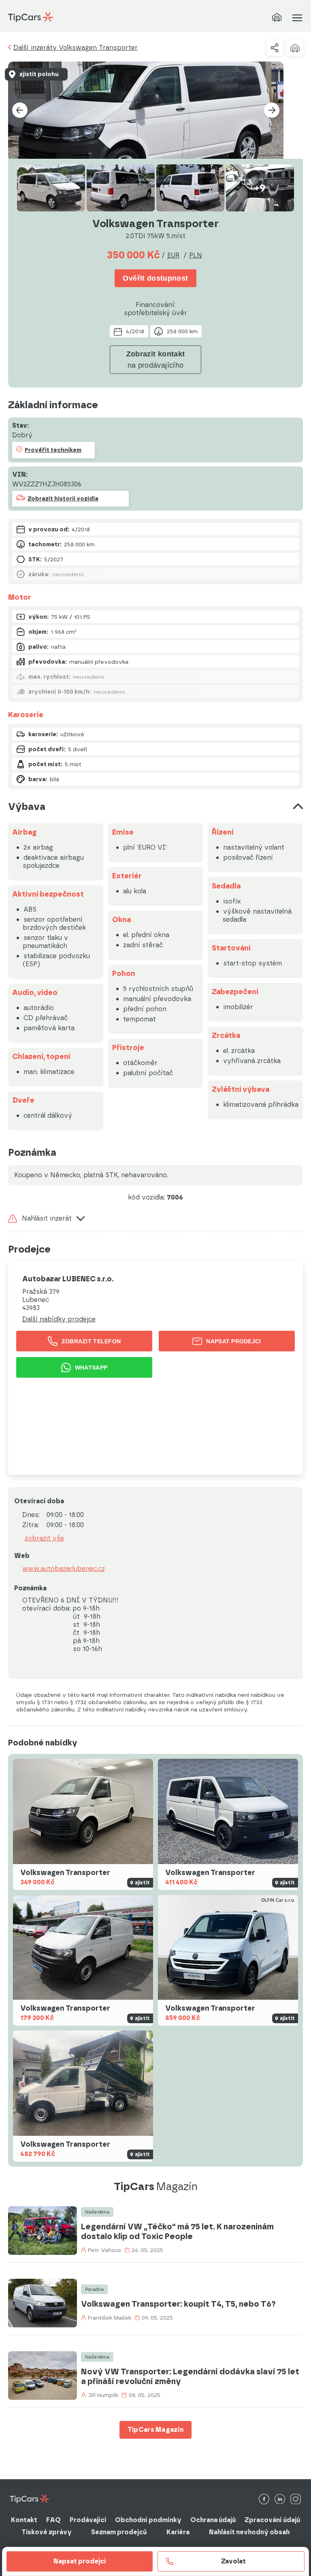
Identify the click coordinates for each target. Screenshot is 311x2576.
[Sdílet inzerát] (275, 48)
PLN (196, 255)
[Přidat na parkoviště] (295, 48)
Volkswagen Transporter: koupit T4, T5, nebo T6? (178, 2304)
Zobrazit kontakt (156, 360)
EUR (173, 255)
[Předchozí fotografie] (20, 110)
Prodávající (88, 2520)
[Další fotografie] (272, 110)
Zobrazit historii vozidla (63, 499)
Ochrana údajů (213, 2520)
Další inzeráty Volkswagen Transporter (76, 48)
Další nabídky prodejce (59, 1319)
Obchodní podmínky (148, 2520)
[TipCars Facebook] (264, 2500)
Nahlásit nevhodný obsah (249, 2532)
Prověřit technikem (53, 450)
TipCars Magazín (156, 2430)
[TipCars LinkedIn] (280, 2500)
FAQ (53, 2520)
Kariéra (178, 2532)
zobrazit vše (44, 1538)
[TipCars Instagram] (296, 2500)
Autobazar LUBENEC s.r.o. (68, 1279)
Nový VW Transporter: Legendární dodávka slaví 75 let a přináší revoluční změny (190, 2376)
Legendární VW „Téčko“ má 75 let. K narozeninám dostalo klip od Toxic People (177, 2231)
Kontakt (24, 2520)
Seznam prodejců (119, 2532)
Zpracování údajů (272, 2520)
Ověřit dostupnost (155, 278)
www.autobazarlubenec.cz (64, 1569)
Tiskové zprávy (47, 2532)
